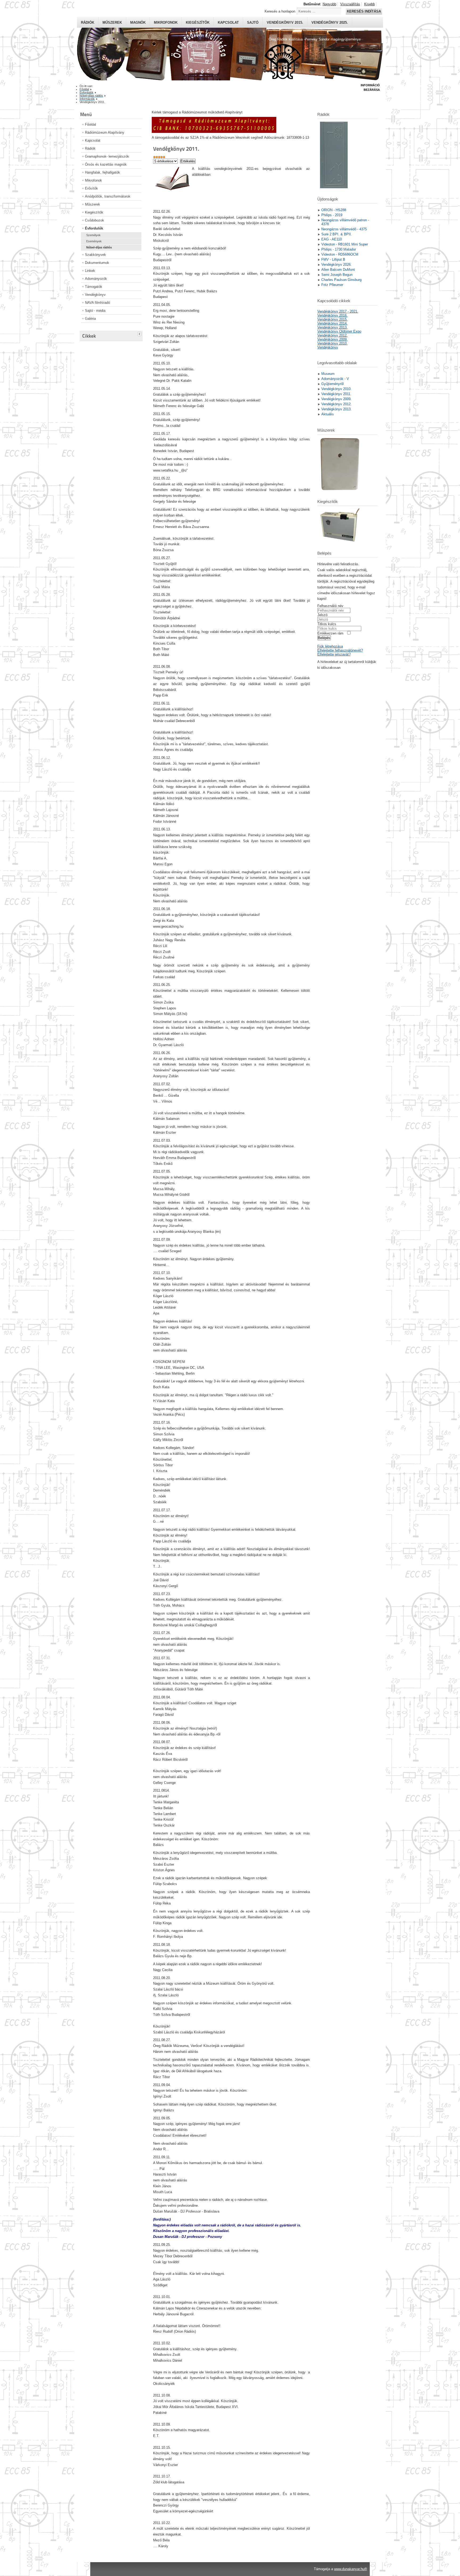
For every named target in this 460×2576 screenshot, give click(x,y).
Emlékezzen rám (330, 633)
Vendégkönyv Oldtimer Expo (339, 331)
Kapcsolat (228, 22)
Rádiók (88, 22)
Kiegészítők (198, 22)
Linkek (90, 271)
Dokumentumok (97, 263)
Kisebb (369, 4)
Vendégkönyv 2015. (285, 22)
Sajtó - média (95, 311)
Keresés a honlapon (280, 11)
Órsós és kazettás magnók (106, 164)
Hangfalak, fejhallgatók (102, 172)
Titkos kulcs (327, 624)
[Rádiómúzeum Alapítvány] (214, 132)
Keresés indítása (364, 11)
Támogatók (94, 287)
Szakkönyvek (95, 255)
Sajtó (253, 22)
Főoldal (91, 124)
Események (94, 241)
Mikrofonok (166, 22)
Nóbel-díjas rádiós (99, 247)
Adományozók (96, 279)
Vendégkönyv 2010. (332, 343)
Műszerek (112, 22)
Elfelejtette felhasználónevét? (340, 650)
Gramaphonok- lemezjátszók (107, 156)
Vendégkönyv (95, 295)
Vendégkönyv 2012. (332, 335)
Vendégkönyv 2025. (330, 22)
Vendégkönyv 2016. (332, 315)
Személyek (93, 235)
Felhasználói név (330, 606)
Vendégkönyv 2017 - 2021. (338, 311)
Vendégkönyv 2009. (332, 339)
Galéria (90, 319)
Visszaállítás (350, 4)
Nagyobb (329, 4)
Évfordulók (94, 228)
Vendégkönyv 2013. (332, 327)
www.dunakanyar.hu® (351, 2569)
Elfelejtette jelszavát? (334, 654)
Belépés (324, 638)
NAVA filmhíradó (97, 303)
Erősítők (91, 188)
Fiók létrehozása (330, 646)
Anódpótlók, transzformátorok (108, 196)
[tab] (140, 333)
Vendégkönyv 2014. (332, 323)
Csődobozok (95, 220)
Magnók (138, 22)
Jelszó (322, 615)
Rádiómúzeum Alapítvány (105, 132)
